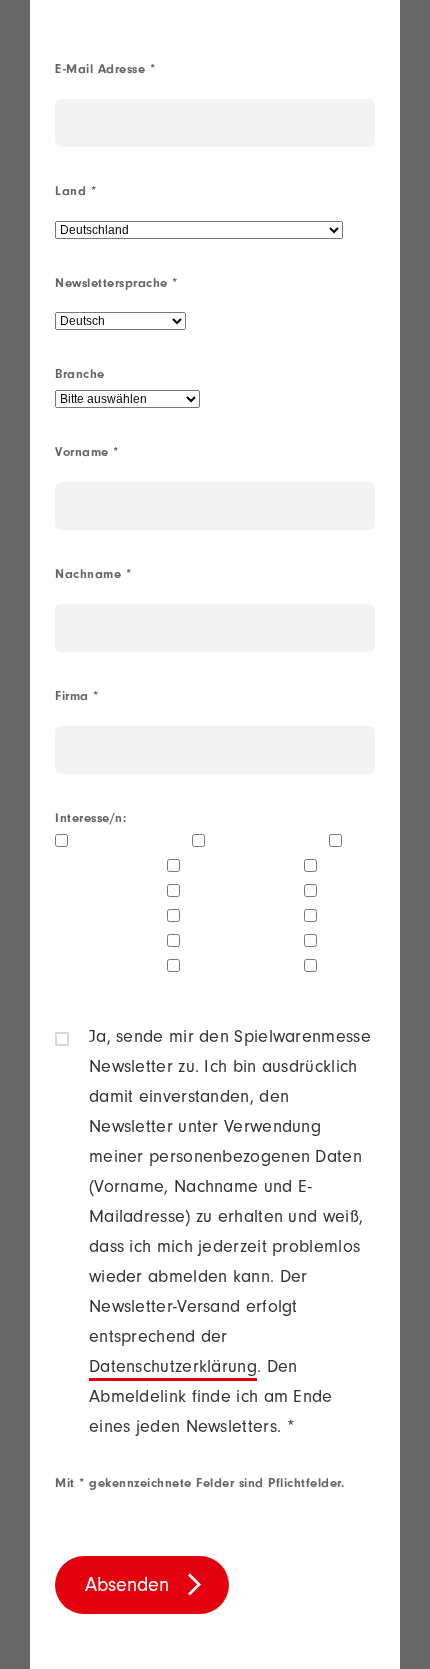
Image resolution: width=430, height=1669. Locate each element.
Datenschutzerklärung (173, 1369)
